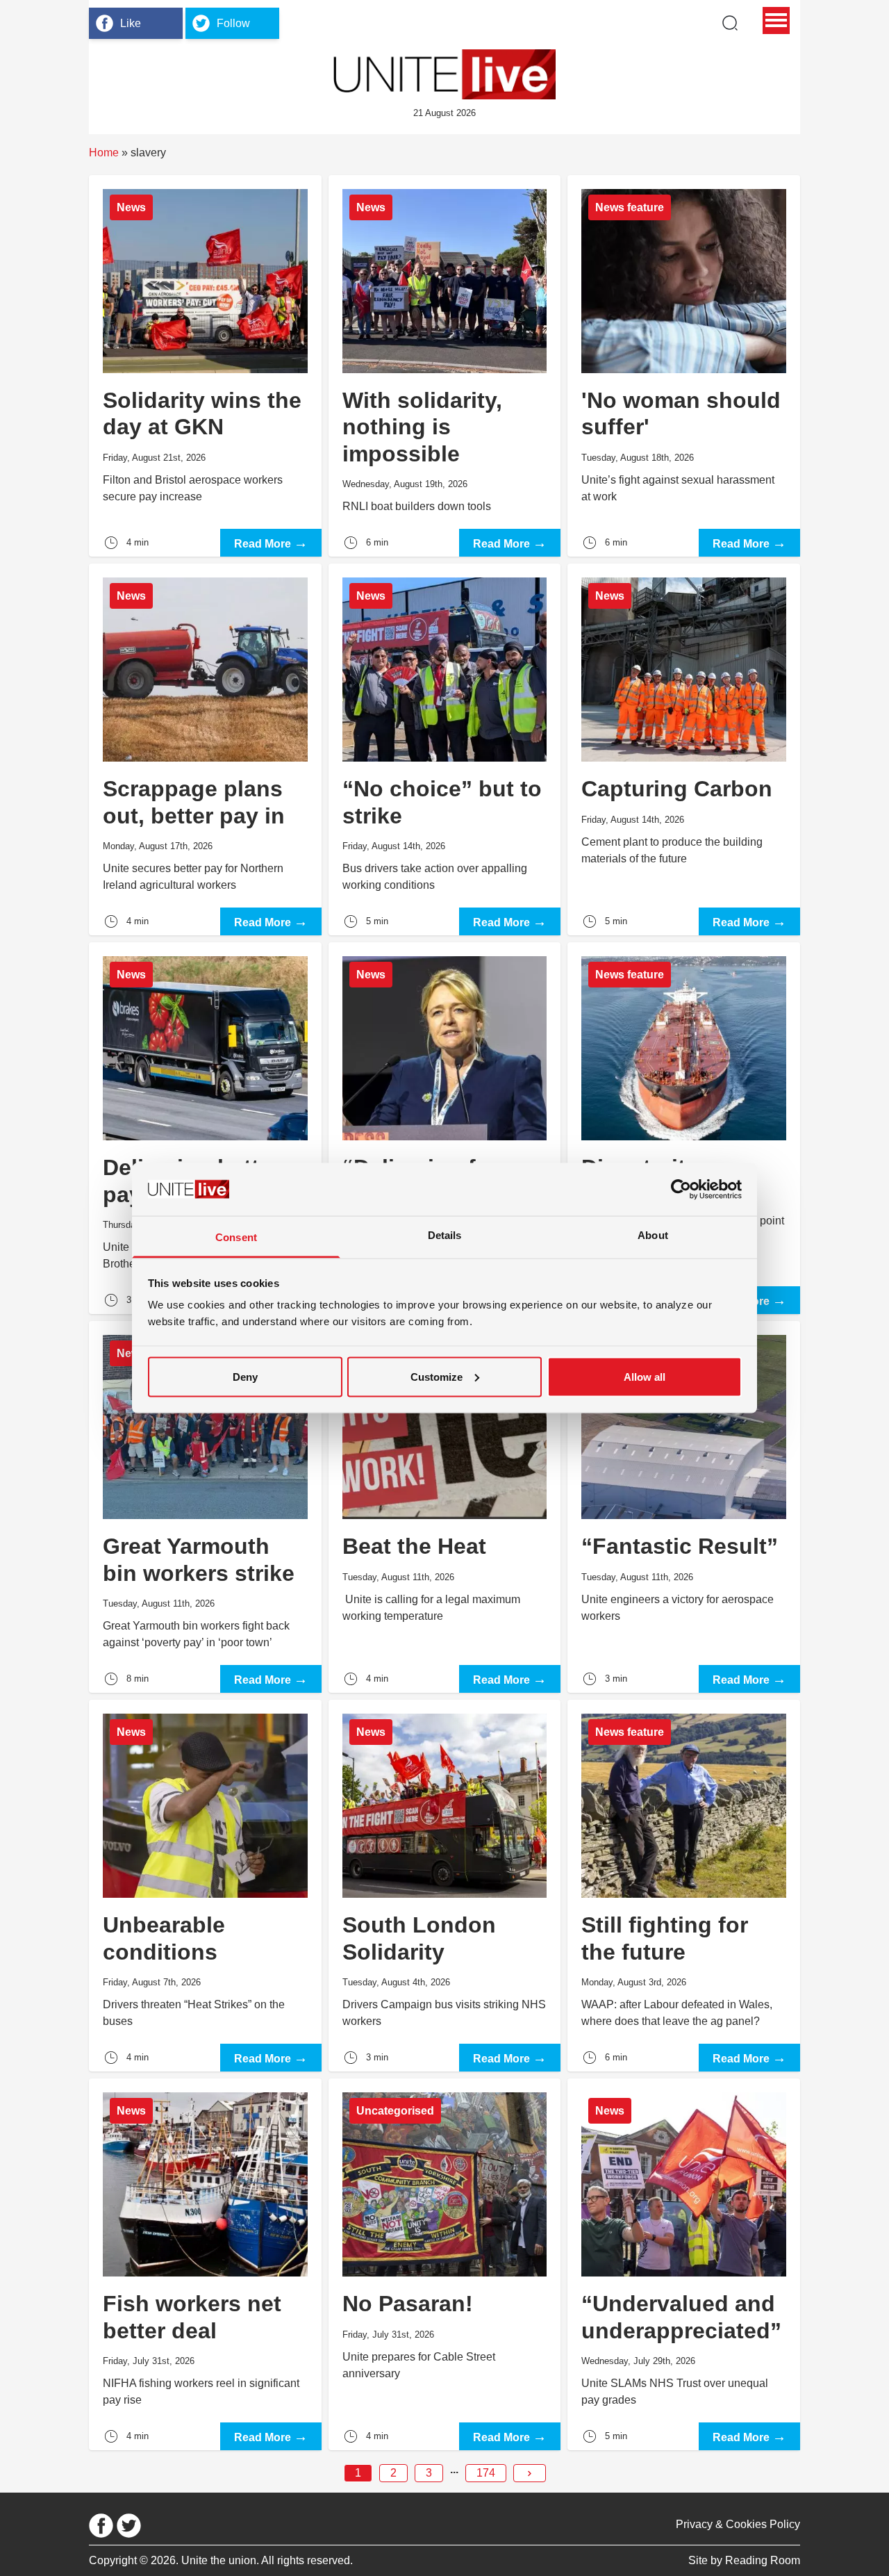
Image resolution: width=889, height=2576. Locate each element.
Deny (245, 1376)
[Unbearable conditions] (205, 1886)
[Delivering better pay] (205, 1128)
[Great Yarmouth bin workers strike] (205, 1507)
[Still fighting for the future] (684, 1886)
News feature (630, 207)
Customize (437, 1376)
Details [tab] (445, 1235)
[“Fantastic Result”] (684, 1507)
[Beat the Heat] (445, 1507)
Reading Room (763, 2560)
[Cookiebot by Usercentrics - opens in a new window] (681, 1189)
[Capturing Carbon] (684, 749)
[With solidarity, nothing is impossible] (445, 366)
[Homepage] (444, 74)
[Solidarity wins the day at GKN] (205, 366)
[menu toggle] (776, 20)
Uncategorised (395, 2111)
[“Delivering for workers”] (445, 1128)
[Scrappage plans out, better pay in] (205, 749)
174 (486, 2473)
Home (104, 153)
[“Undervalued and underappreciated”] (684, 2264)
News (131, 207)
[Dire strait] (684, 1128)
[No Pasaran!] (445, 2264)
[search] (730, 23)
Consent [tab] (236, 1237)
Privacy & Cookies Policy (738, 2524)
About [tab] (653, 1235)
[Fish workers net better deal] (205, 2264)
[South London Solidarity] (445, 1886)
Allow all (645, 1376)
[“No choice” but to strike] (445, 749)
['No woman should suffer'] (684, 366)
